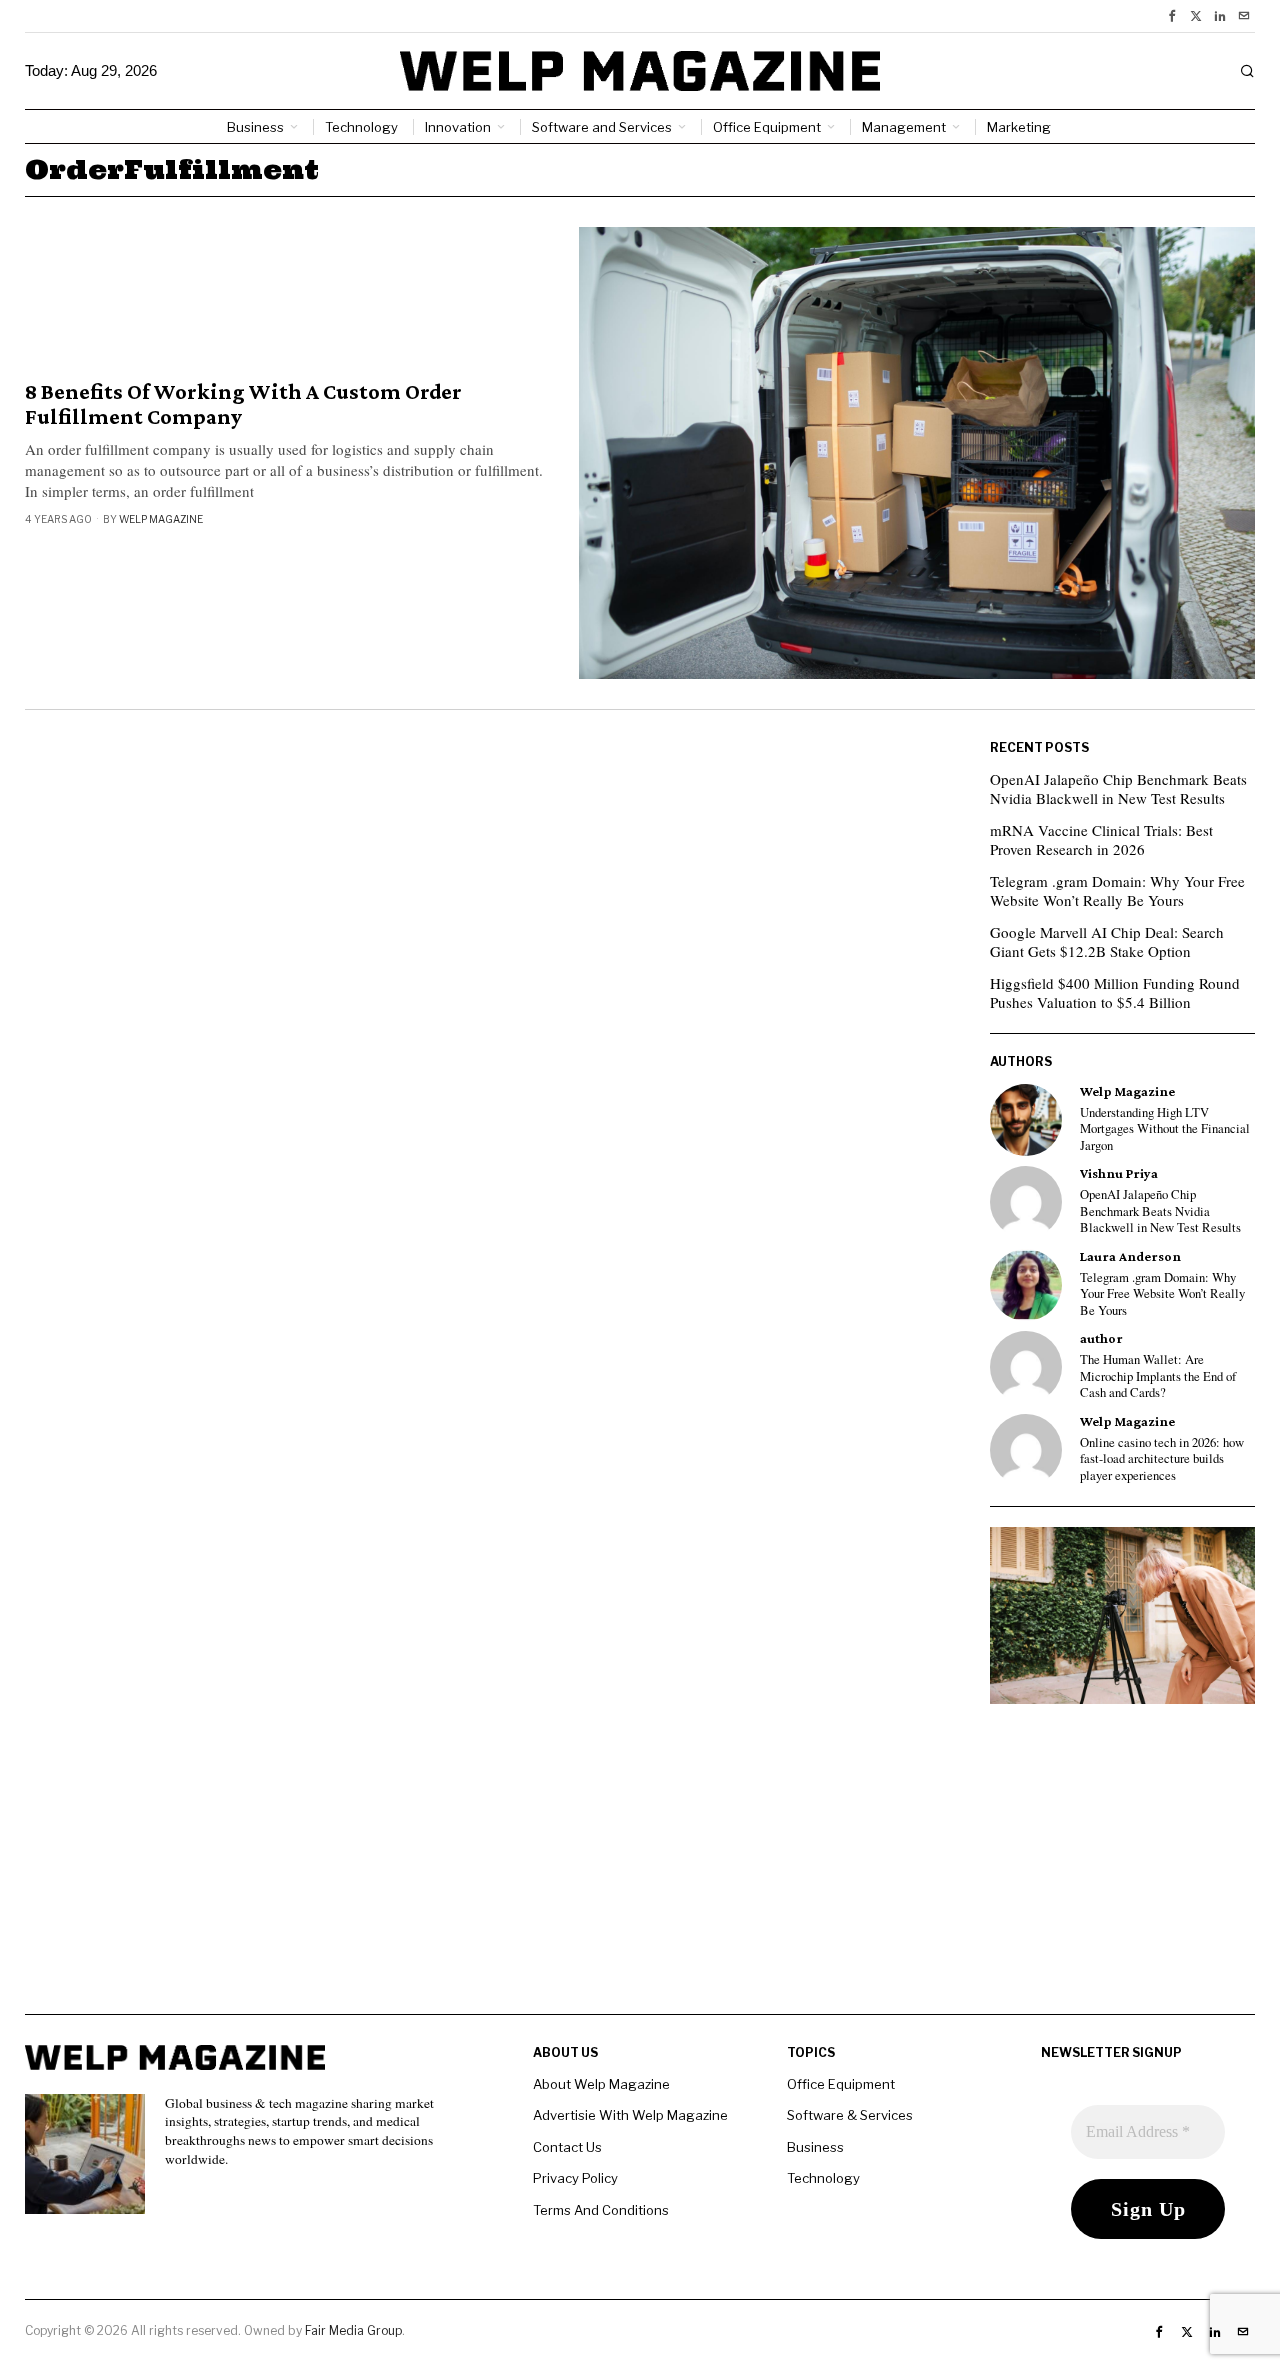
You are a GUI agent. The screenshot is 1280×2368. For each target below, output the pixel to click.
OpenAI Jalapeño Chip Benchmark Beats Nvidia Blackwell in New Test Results (1118, 789)
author (1101, 1338)
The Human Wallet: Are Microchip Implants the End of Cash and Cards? (1158, 1376)
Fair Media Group (353, 2330)
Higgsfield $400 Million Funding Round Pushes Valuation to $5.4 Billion (1115, 993)
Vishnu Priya (1119, 1173)
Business (815, 2147)
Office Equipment (841, 2084)
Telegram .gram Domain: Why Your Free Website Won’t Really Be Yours (1117, 891)
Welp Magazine (161, 519)
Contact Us (567, 2147)
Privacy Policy (575, 2178)
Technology (823, 2178)
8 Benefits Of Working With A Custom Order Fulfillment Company (243, 404)
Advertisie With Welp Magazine (630, 2115)
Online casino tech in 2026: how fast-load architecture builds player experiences (1162, 1459)
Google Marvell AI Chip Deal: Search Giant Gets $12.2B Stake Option (1107, 942)
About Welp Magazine (601, 2084)
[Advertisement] (640, 1874)
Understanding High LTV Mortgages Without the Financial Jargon (1165, 1129)
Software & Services (850, 2115)
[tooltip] (1172, 16)
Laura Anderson (1130, 1256)
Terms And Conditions (601, 2210)
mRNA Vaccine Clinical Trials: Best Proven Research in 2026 (1101, 840)
